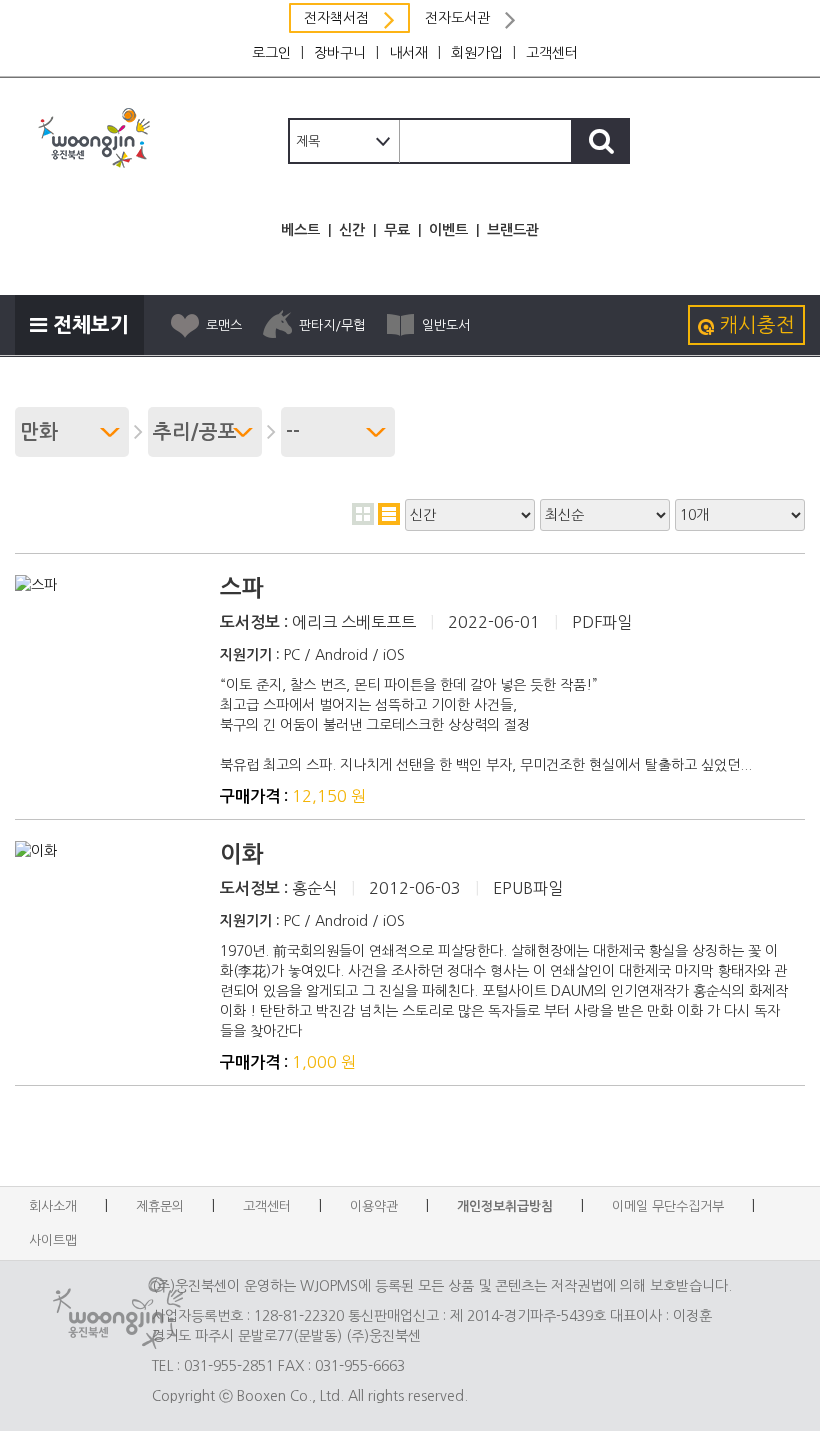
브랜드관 (513, 230)
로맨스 (224, 325)
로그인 (271, 53)
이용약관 (374, 1206)
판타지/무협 (332, 325)
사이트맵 (53, 1240)
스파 (242, 588)
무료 (397, 230)
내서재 (408, 53)
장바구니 (340, 53)
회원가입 (477, 53)
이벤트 (448, 230)
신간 (352, 230)
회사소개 (53, 1206)
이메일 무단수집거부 (668, 1206)
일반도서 (446, 325)
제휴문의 (160, 1206)
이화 (242, 854)
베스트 (300, 230)
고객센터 (552, 53)
